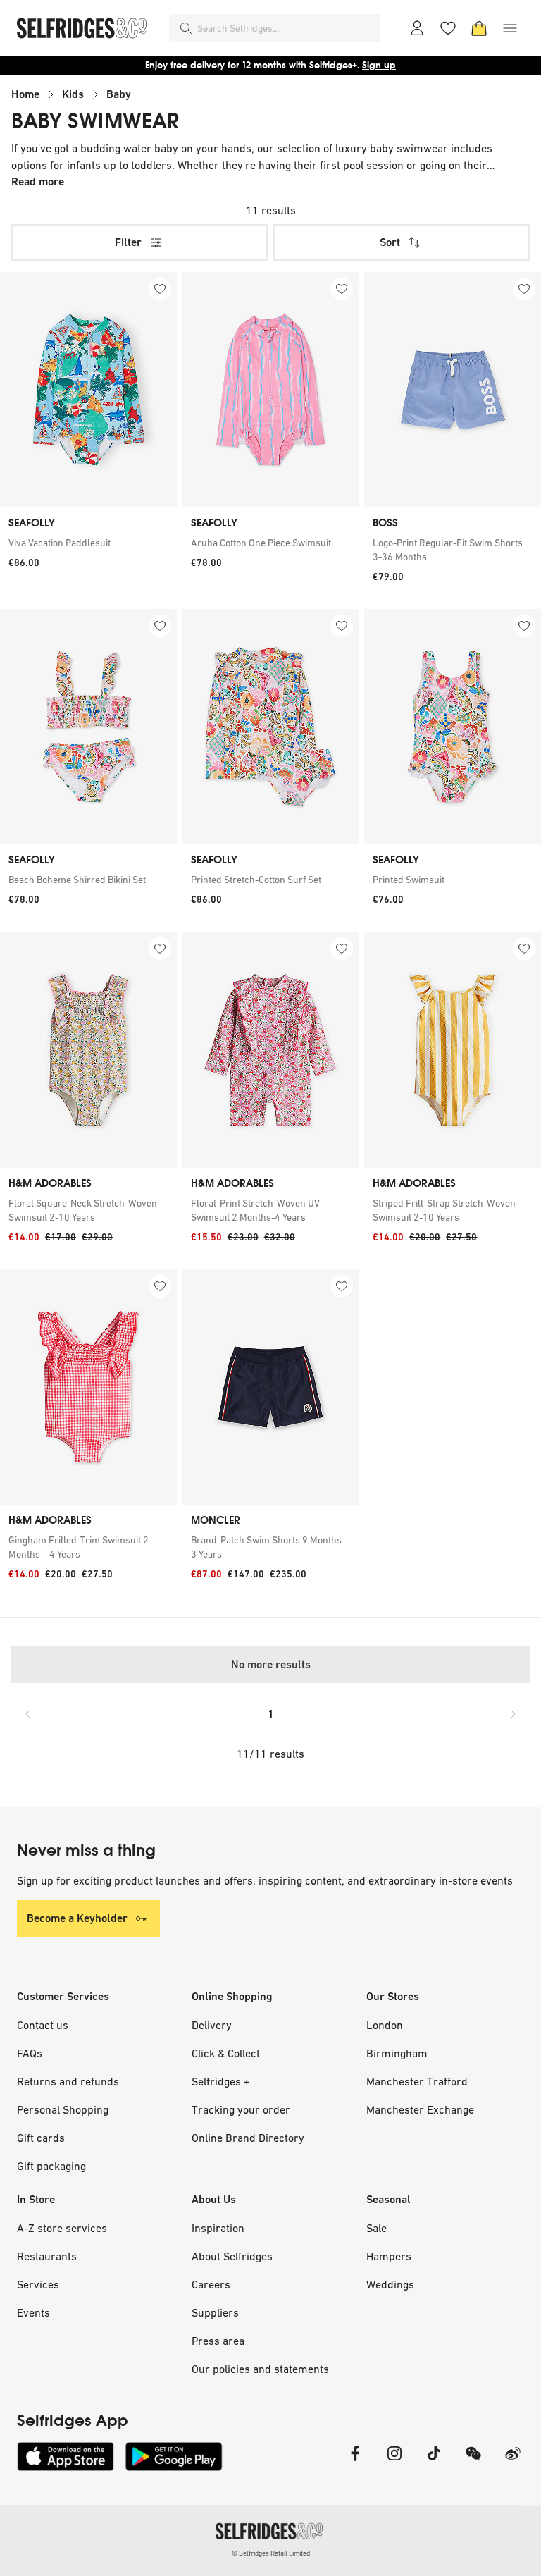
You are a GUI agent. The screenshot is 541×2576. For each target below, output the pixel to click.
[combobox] (286, 28)
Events (33, 2312)
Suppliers (215, 2312)
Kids (73, 94)
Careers (211, 2284)
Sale (377, 2228)
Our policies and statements (260, 2369)
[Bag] (479, 28)
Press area (218, 2341)
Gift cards (41, 2138)
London (385, 2025)
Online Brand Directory (248, 2138)
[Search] (186, 28)
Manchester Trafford (417, 2081)
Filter (128, 242)
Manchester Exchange (420, 2109)
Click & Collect (226, 2053)
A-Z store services (62, 2228)
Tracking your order (241, 2109)
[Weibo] (513, 2462)
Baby (119, 94)
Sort (390, 242)
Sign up (379, 65)
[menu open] (510, 28)
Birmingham (397, 2053)
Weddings (390, 2284)
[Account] (417, 28)
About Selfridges (232, 2256)
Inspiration (218, 2228)
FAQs (30, 2053)
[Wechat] (473, 2462)
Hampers (389, 2256)
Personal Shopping (63, 2109)
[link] (88, 543)
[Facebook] (355, 2462)
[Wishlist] (448, 28)
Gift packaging (51, 2166)
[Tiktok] (434, 2462)
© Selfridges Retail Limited (271, 2553)
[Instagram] (394, 2462)
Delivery (212, 2025)
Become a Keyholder (77, 1918)
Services (38, 2284)
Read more (38, 181)
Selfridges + (221, 2081)
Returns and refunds (68, 2081)
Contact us (43, 2025)
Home (25, 94)
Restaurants (47, 2256)
